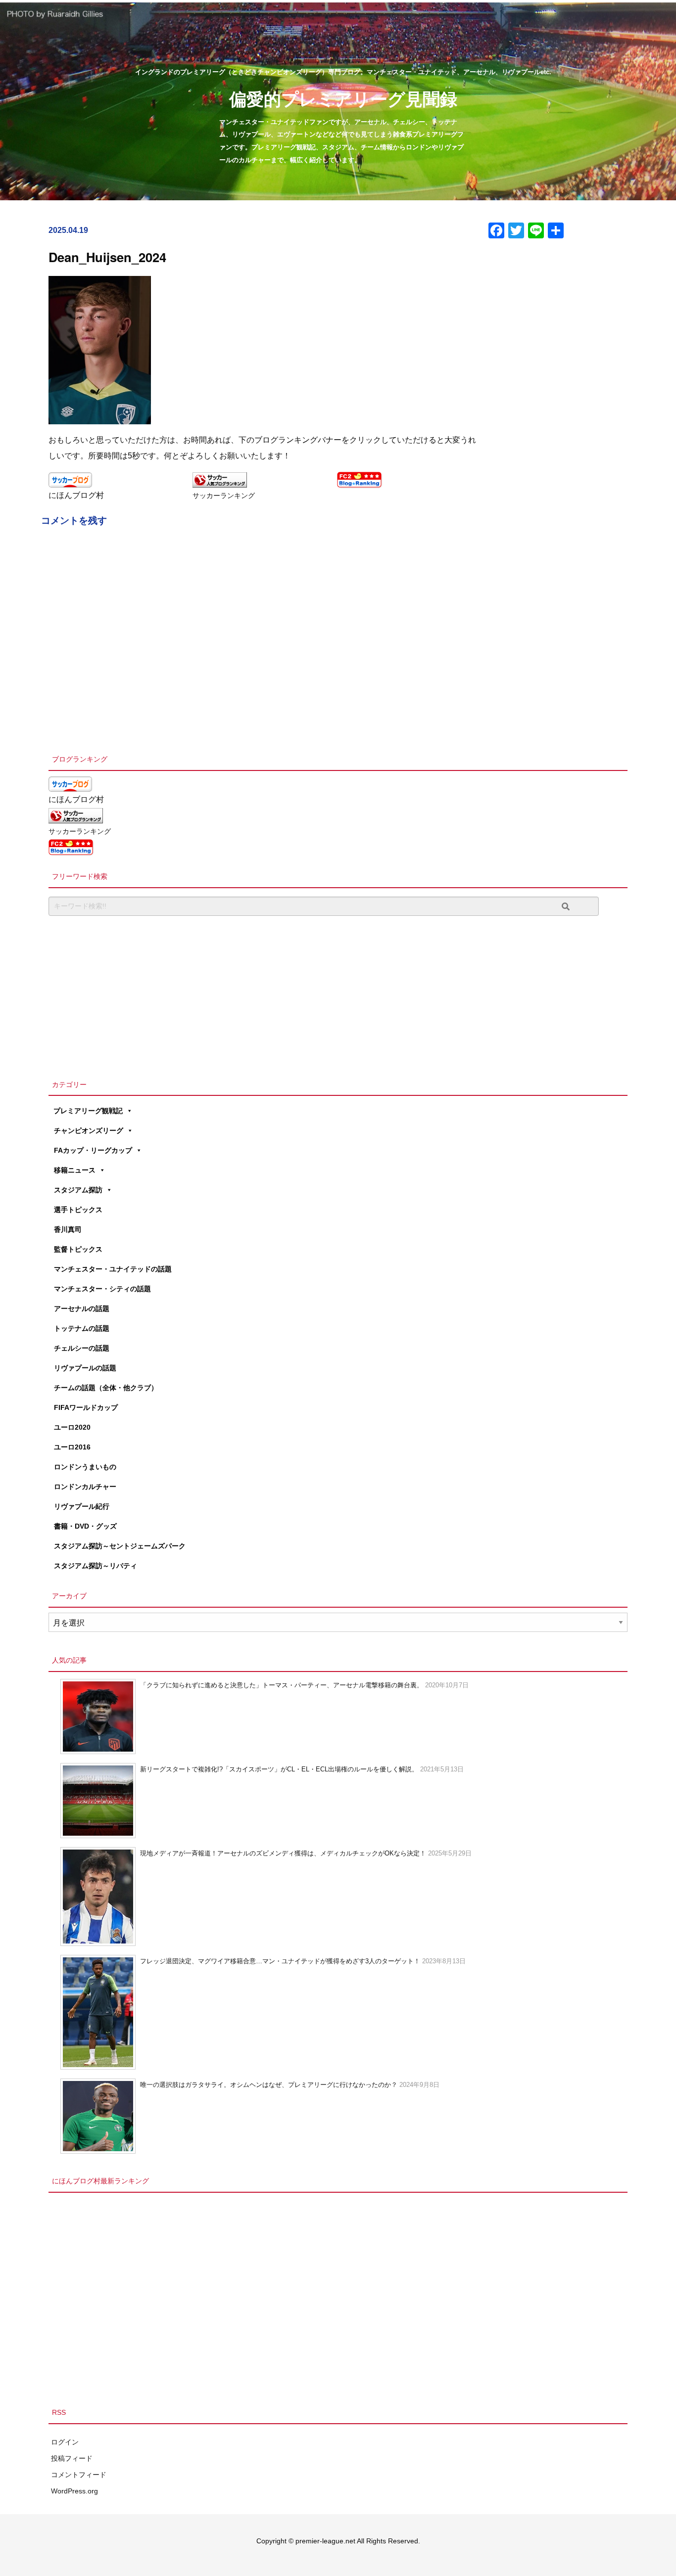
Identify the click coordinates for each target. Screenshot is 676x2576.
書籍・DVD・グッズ (85, 1526)
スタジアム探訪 (78, 1190)
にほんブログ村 (76, 495)
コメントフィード (79, 2475)
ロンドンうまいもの (85, 1467)
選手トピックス (78, 1210)
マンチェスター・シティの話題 (102, 1289)
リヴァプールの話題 (85, 1368)
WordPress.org (74, 2491)
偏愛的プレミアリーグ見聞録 (343, 98)
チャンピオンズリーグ (89, 1130)
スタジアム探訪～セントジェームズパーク (120, 1546)
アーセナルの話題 (82, 1309)
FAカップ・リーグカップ (93, 1150)
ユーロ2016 (72, 1447)
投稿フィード (72, 2458)
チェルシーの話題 (82, 1348)
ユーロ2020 (72, 1427)
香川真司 (68, 1229)
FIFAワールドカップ (86, 1407)
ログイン (65, 2442)
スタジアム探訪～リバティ (96, 1566)
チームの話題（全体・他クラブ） (106, 1388)
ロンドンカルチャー (85, 1487)
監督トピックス (78, 1249)
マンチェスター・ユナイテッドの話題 (113, 1269)
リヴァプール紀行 (82, 1506)
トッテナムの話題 (82, 1328)
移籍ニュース (75, 1170)
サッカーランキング (224, 496)
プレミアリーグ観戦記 (88, 1111)
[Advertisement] (338, 995)
